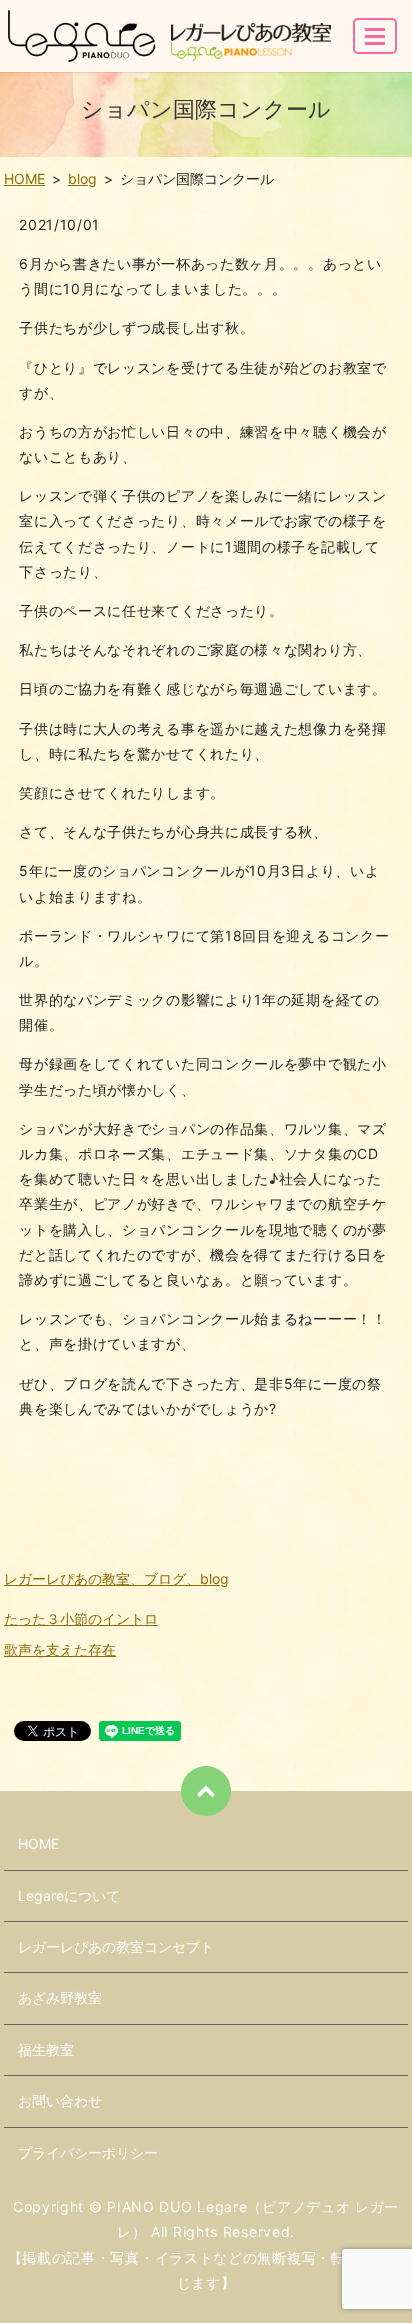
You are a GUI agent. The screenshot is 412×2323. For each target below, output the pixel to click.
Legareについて (69, 1895)
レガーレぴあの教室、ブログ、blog (116, 1578)
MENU (375, 36)
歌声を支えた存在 (60, 1649)
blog (82, 178)
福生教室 (46, 2049)
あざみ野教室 (60, 1997)
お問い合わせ (60, 2100)
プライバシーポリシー (88, 2152)
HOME (24, 178)
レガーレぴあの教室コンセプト (116, 1946)
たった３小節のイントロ (81, 1618)
